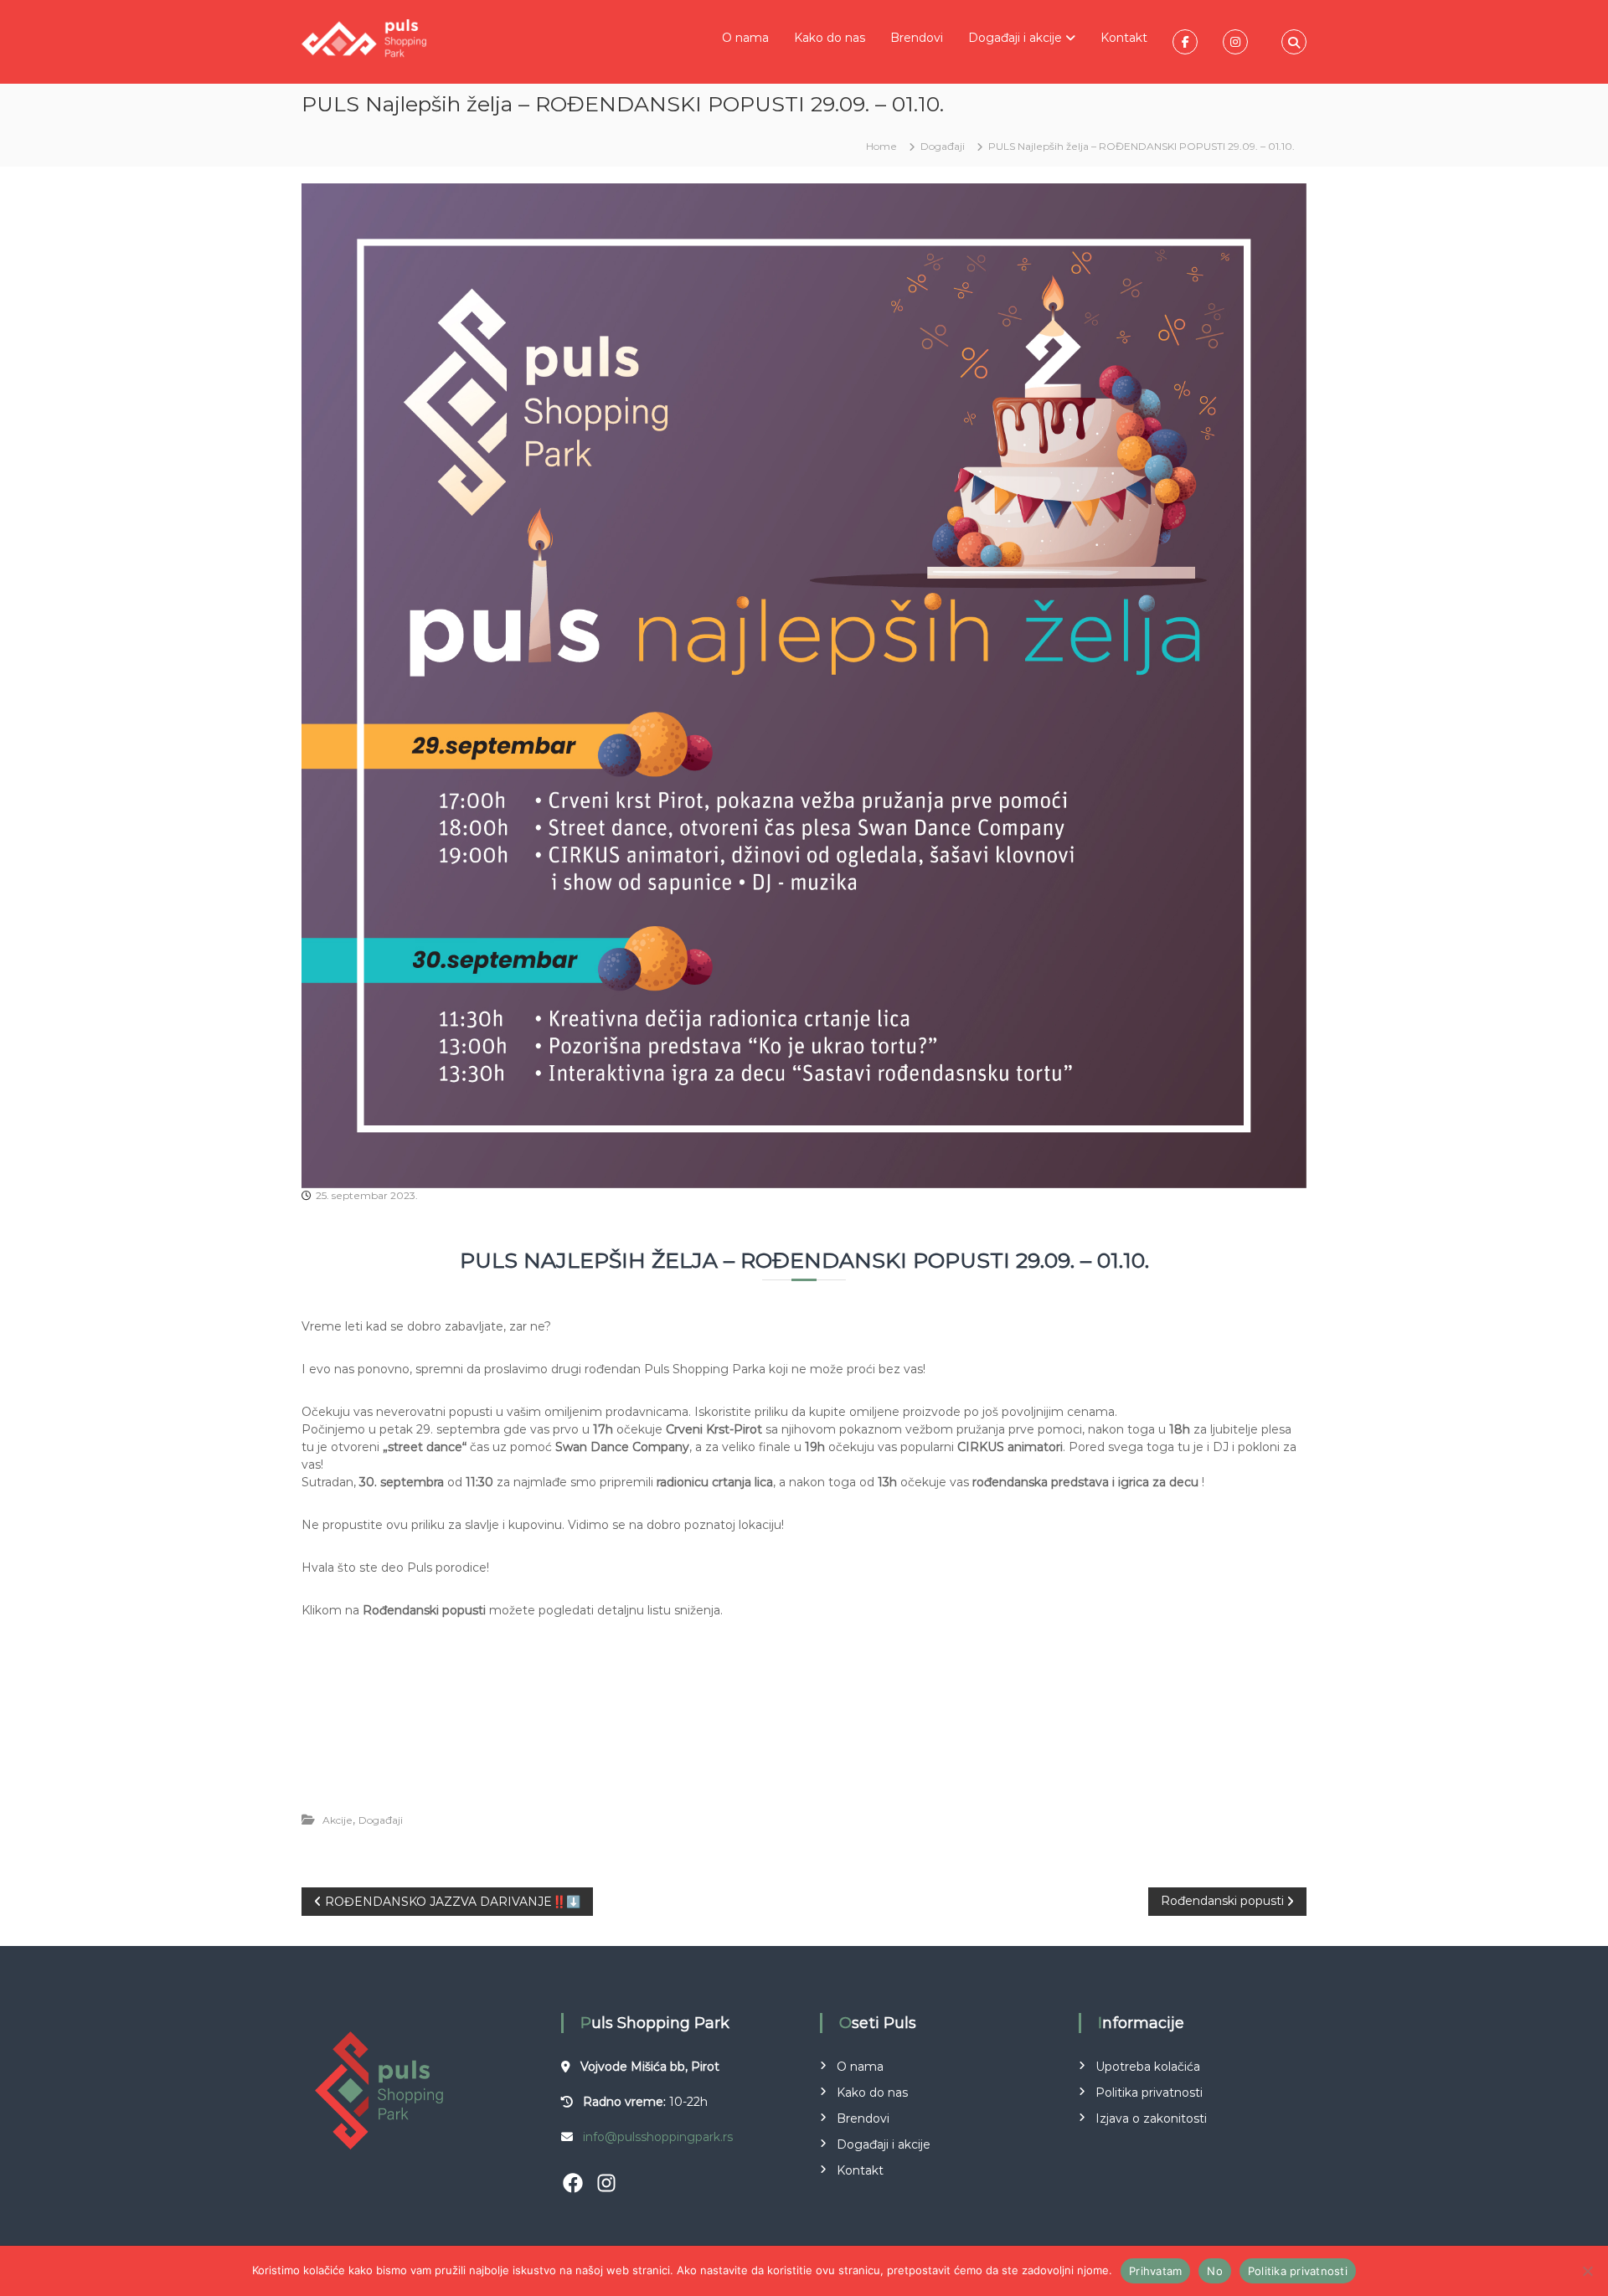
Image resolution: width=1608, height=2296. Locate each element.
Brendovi (917, 38)
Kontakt (1124, 38)
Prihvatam (1155, 2271)
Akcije (338, 1820)
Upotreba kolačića (1148, 2067)
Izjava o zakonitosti (1151, 2118)
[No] (1587, 2271)
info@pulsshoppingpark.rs (658, 2137)
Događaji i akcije (1015, 38)
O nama (745, 38)
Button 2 (935, 1766)
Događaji (943, 146)
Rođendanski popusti (732, 1766)
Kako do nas (830, 38)
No (1215, 2271)
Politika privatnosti (1149, 2093)
